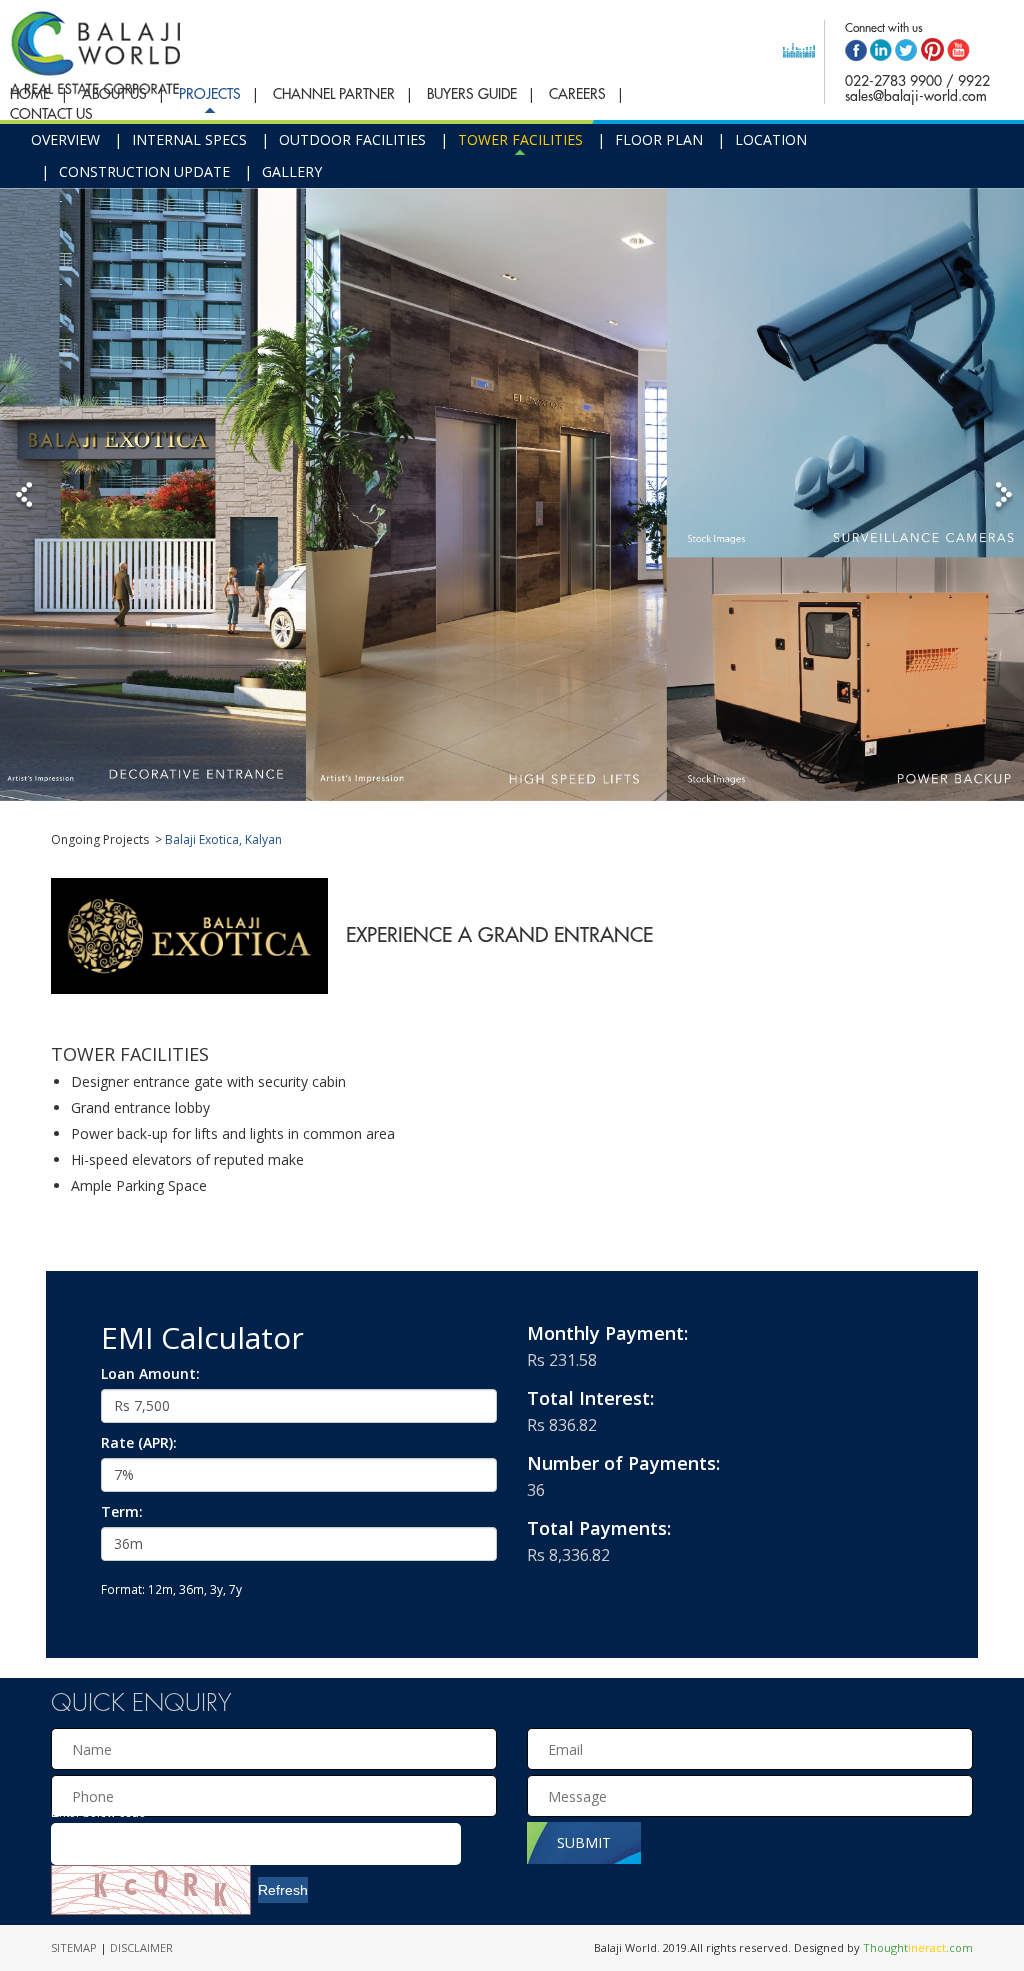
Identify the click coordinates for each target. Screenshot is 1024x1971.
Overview (65, 139)
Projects (210, 94)
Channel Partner (334, 94)
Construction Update (144, 171)
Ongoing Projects (100, 839)
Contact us (51, 114)
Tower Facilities (520, 139)
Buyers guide (472, 94)
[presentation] (274, 1796)
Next (996, 496)
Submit (584, 1842)
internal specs (189, 139)
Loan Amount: (150, 1373)
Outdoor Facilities (352, 139)
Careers (577, 94)
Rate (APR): (139, 1442)
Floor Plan (659, 139)
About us (114, 94)
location (771, 139)
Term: (122, 1511)
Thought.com (918, 1947)
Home (30, 94)
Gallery (292, 171)
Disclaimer (141, 1947)
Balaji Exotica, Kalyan (223, 839)
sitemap (75, 1947)
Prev (27, 496)
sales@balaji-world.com (916, 96)
